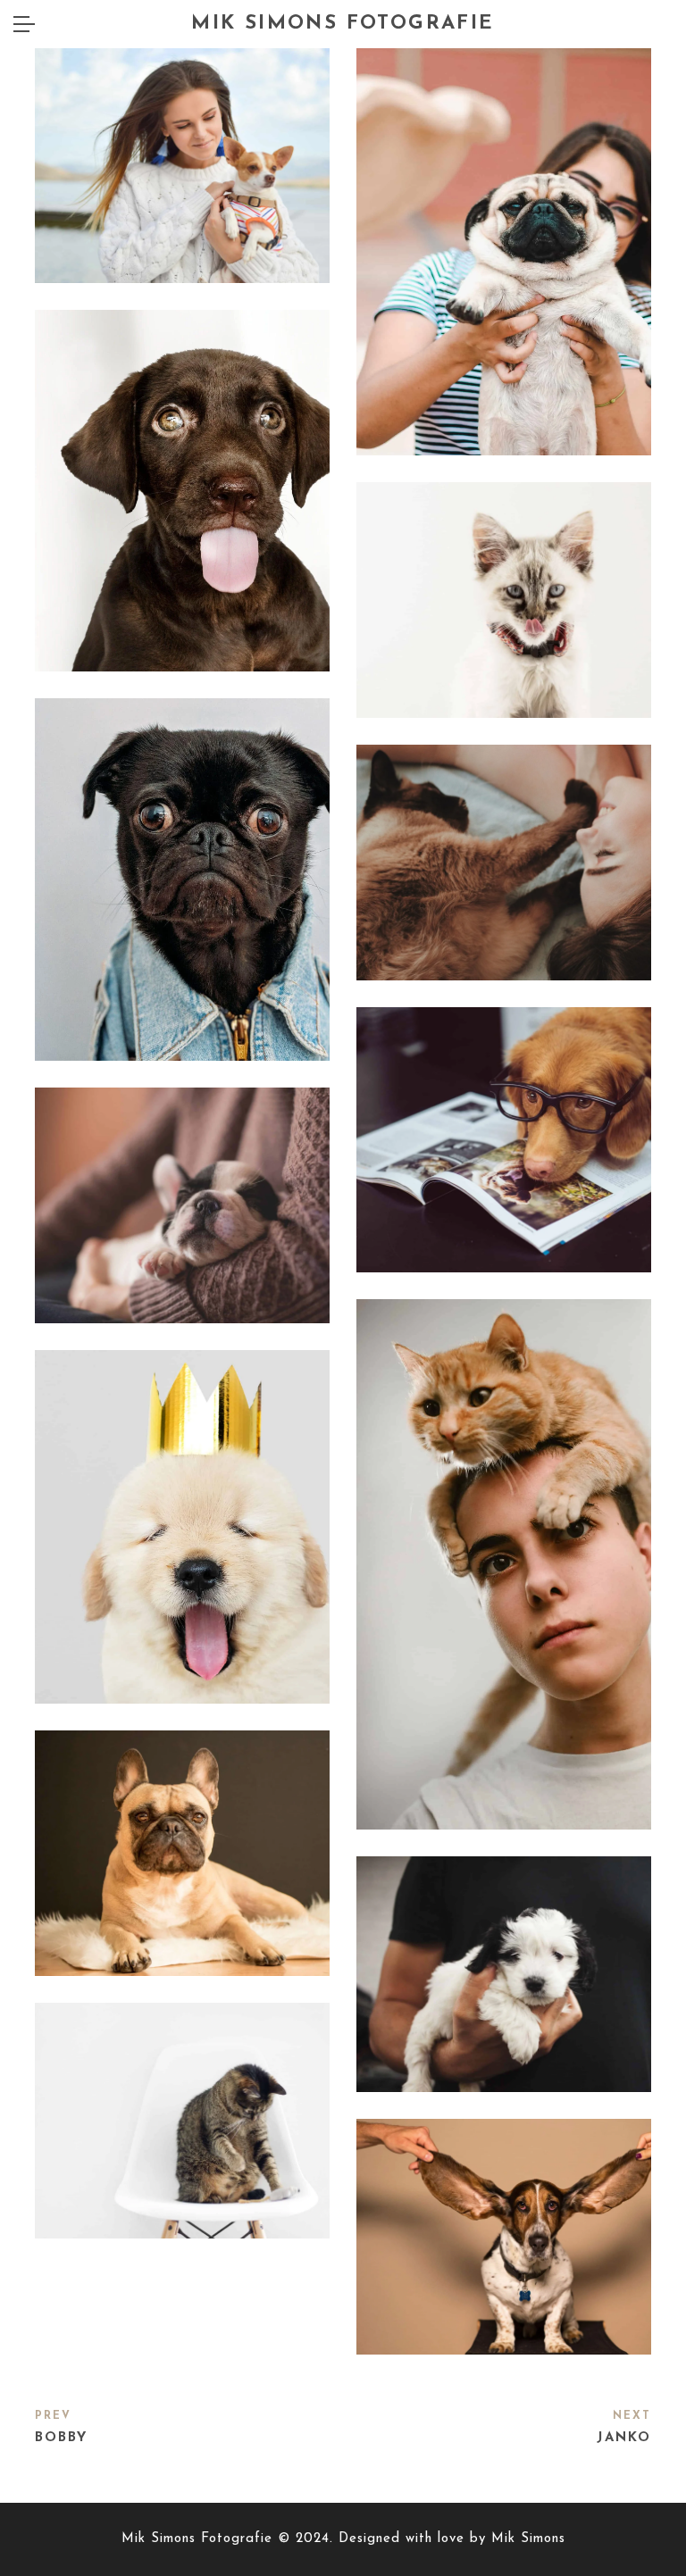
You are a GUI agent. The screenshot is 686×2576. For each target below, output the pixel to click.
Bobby (61, 2438)
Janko (624, 2438)
